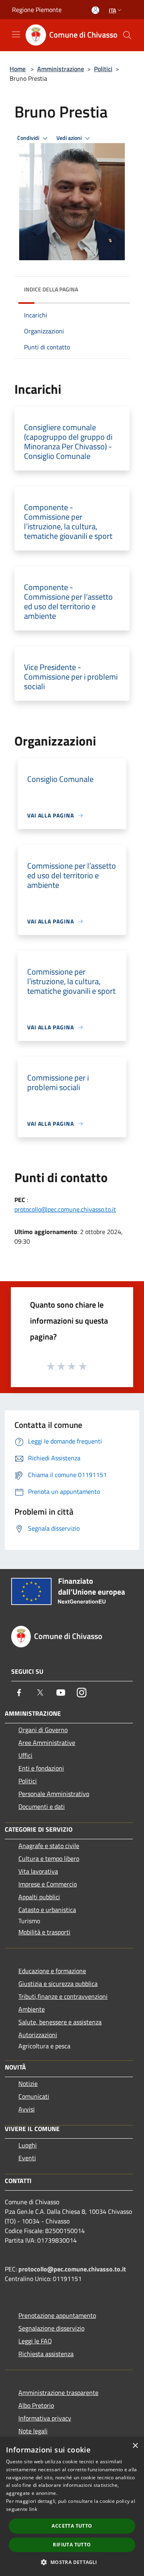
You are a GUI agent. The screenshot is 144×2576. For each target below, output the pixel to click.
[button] (72, 2562)
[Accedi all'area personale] (95, 10)
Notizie (28, 2084)
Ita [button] (112, 10)
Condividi (29, 138)
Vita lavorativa (38, 1871)
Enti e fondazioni (41, 1768)
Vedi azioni (70, 138)
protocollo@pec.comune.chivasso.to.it (65, 1209)
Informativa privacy (45, 2418)
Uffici (25, 1755)
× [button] (135, 2446)
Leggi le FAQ (35, 2341)
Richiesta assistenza (46, 2354)
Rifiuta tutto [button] (72, 2545)
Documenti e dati (42, 1806)
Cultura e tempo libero (49, 1858)
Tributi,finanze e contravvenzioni (63, 1996)
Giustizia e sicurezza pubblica (58, 1984)
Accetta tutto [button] (72, 2526)
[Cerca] (127, 35)
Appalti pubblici (39, 1897)
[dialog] (72, 2507)
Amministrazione (61, 69)
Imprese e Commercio (48, 1884)
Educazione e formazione (52, 1971)
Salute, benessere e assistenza (60, 2022)
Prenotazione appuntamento (57, 2315)
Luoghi (28, 2145)
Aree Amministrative (47, 1743)
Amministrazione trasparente (58, 2393)
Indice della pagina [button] (51, 289)
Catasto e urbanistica (47, 1910)
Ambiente (32, 2009)
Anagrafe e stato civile (49, 1846)
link (33, 2509)
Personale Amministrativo (54, 1794)
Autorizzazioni (38, 2035)
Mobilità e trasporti (44, 1932)
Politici (103, 69)
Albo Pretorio (36, 2405)
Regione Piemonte (37, 10)
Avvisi (27, 2109)
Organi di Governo (43, 1730)
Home (18, 69)
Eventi (27, 2158)
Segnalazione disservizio (51, 2328)
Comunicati (34, 2096)
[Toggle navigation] (16, 34)
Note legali (33, 2431)
